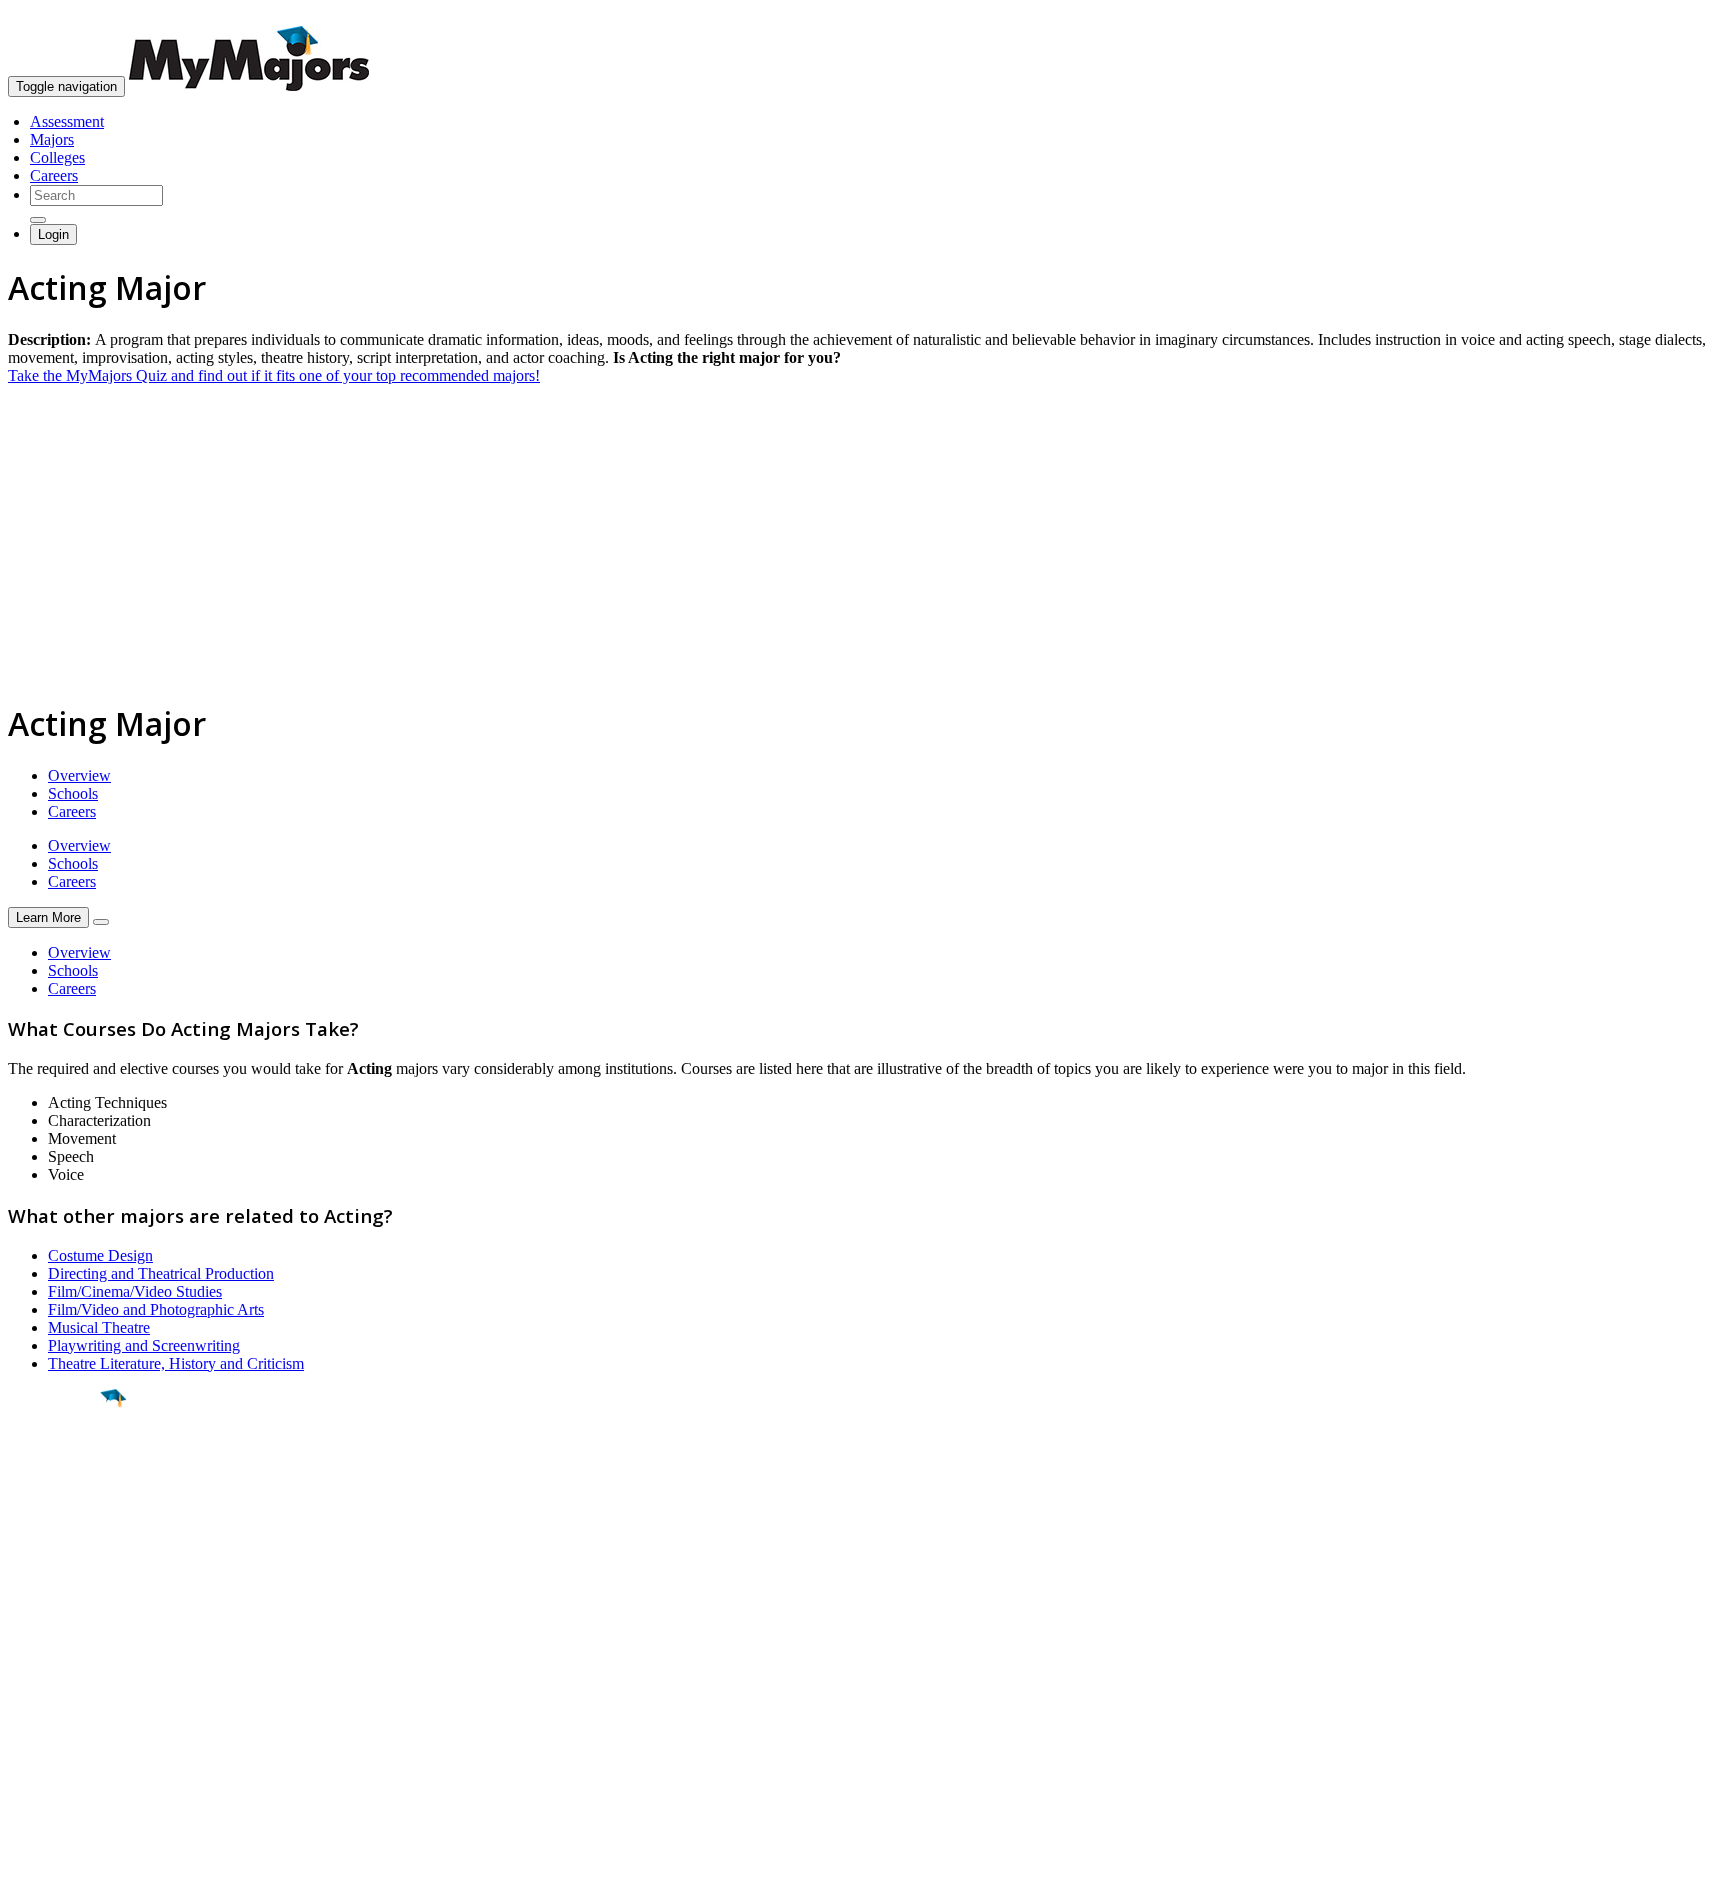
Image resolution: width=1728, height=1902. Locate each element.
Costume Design (100, 1255)
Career (59, 1553)
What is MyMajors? (70, 1667)
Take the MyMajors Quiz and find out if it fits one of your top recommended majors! (274, 375)
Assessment (67, 121)
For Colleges (48, 1703)
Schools (73, 793)
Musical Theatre (99, 1327)
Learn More (48, 917)
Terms (27, 1876)
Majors (52, 139)
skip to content (1679, 15)
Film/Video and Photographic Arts (156, 1309)
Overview (79, 775)
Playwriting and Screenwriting (144, 1345)
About (32, 1627)
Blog (23, 1757)
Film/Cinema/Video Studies (135, 1291)
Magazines (42, 1721)
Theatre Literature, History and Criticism (176, 1363)
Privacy (82, 1876)
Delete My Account (70, 1739)
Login (53, 234)
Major (55, 1466)
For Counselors (56, 1685)
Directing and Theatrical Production (161, 1273)
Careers (54, 175)
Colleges (57, 157)
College (61, 1509)
